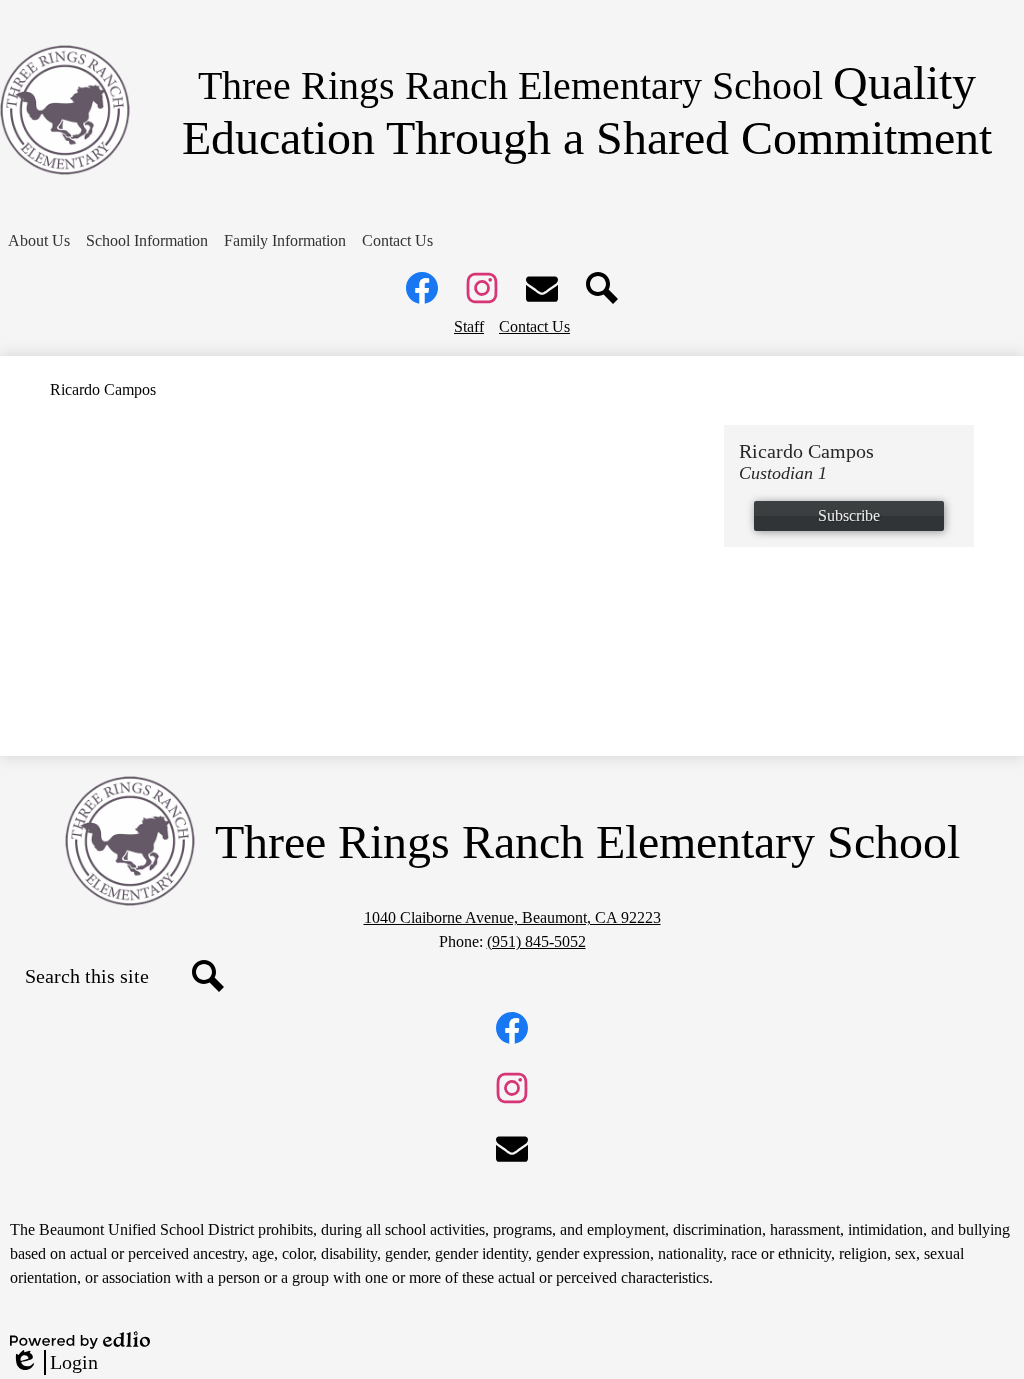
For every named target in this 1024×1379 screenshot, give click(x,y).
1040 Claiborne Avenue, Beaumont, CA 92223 (512, 917)
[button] (39, 241)
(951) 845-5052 (536, 941)
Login (54, 1363)
